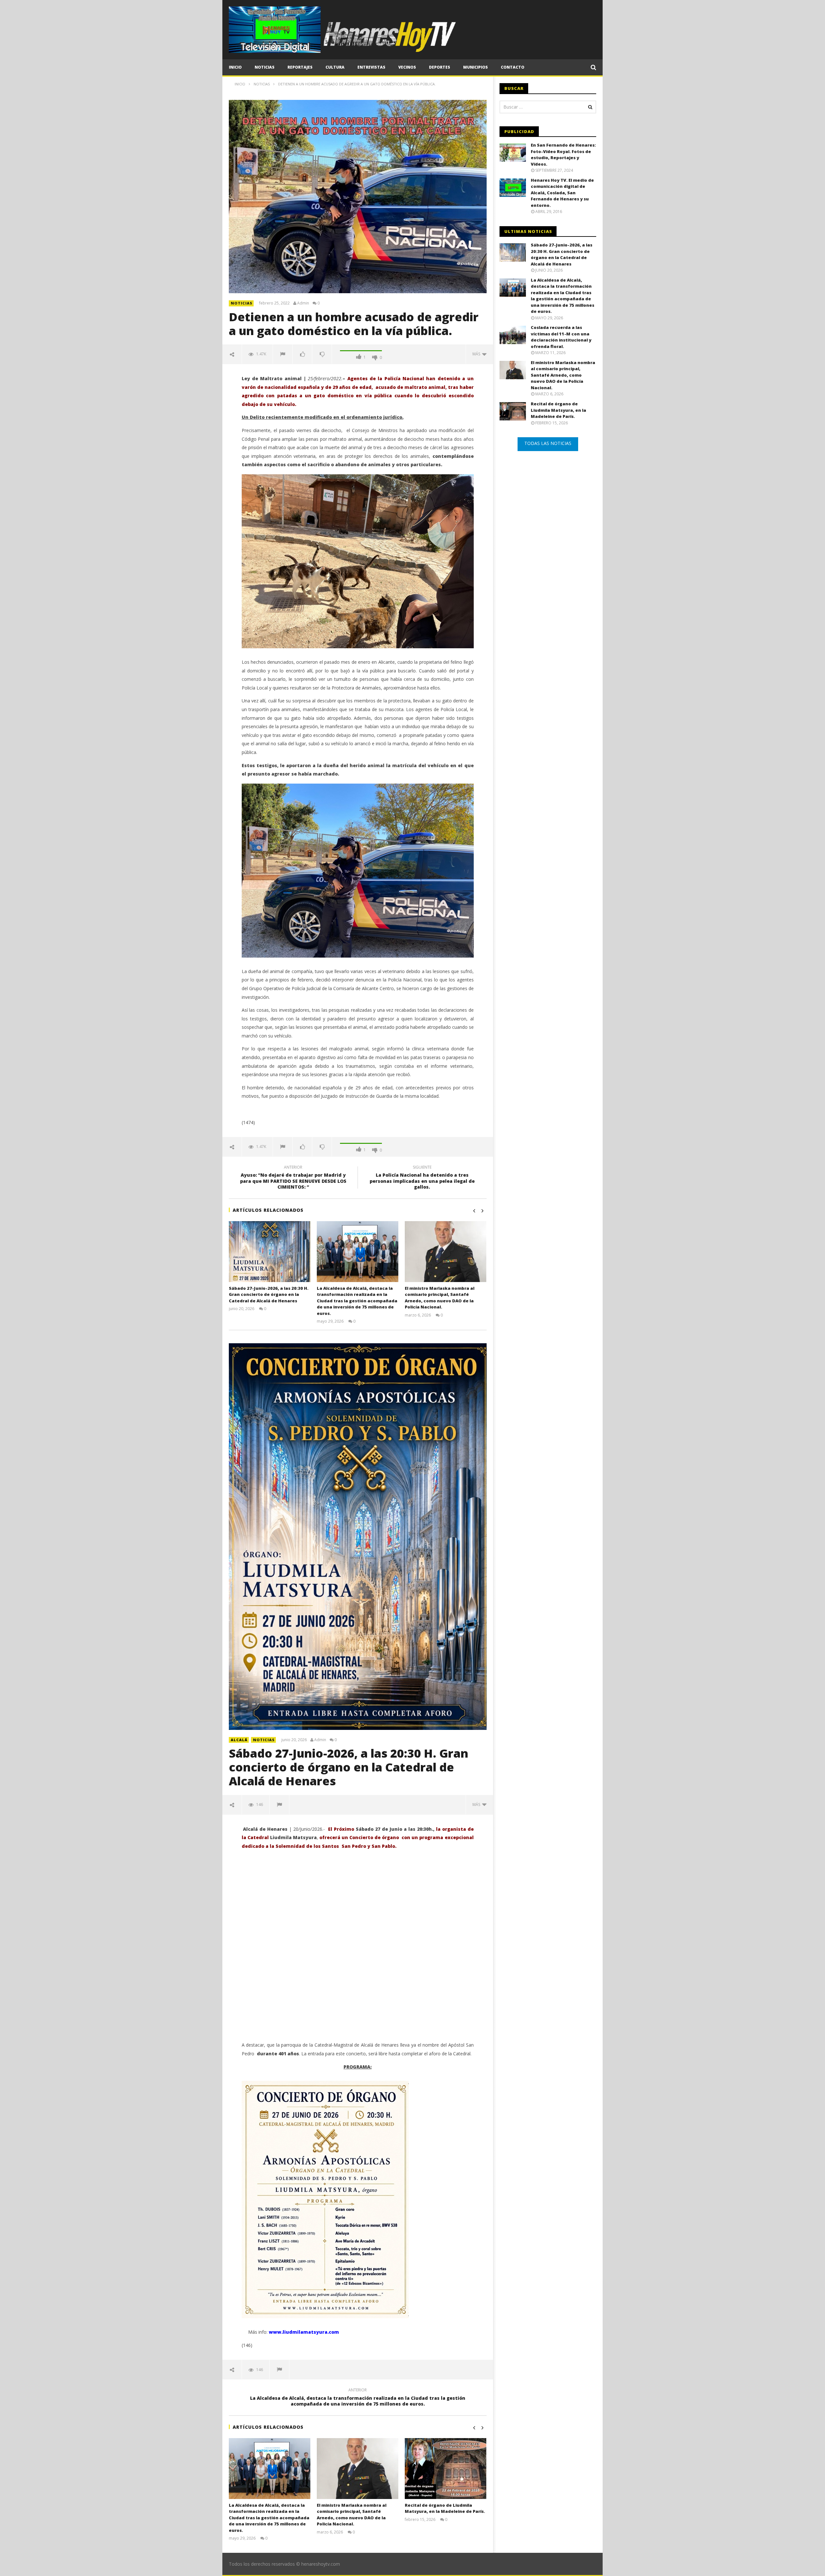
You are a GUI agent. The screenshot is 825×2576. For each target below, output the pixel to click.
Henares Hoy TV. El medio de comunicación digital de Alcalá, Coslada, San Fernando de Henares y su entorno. (562, 193)
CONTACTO (513, 67)
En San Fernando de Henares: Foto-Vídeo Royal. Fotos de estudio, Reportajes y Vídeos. (563, 154)
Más (477, 354)
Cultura (335, 67)
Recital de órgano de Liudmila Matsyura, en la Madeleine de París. (445, 2508)
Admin (303, 303)
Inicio (235, 67)
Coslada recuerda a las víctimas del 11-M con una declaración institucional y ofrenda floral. (561, 337)
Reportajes (300, 67)
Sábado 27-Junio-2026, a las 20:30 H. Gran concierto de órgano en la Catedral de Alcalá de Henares (269, 1294)
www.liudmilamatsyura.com (304, 2332)
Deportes (440, 67)
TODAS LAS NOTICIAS (548, 443)
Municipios (476, 67)
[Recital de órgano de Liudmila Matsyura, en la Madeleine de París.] (446, 2469)
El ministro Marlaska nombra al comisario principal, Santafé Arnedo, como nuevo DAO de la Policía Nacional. (440, 1298)
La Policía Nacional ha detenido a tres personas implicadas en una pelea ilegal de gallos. (422, 1178)
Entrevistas (371, 67)
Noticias (265, 67)
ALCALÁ (239, 1740)
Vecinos (407, 67)
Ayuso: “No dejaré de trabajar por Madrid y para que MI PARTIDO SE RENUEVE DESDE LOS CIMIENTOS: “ (293, 1178)
